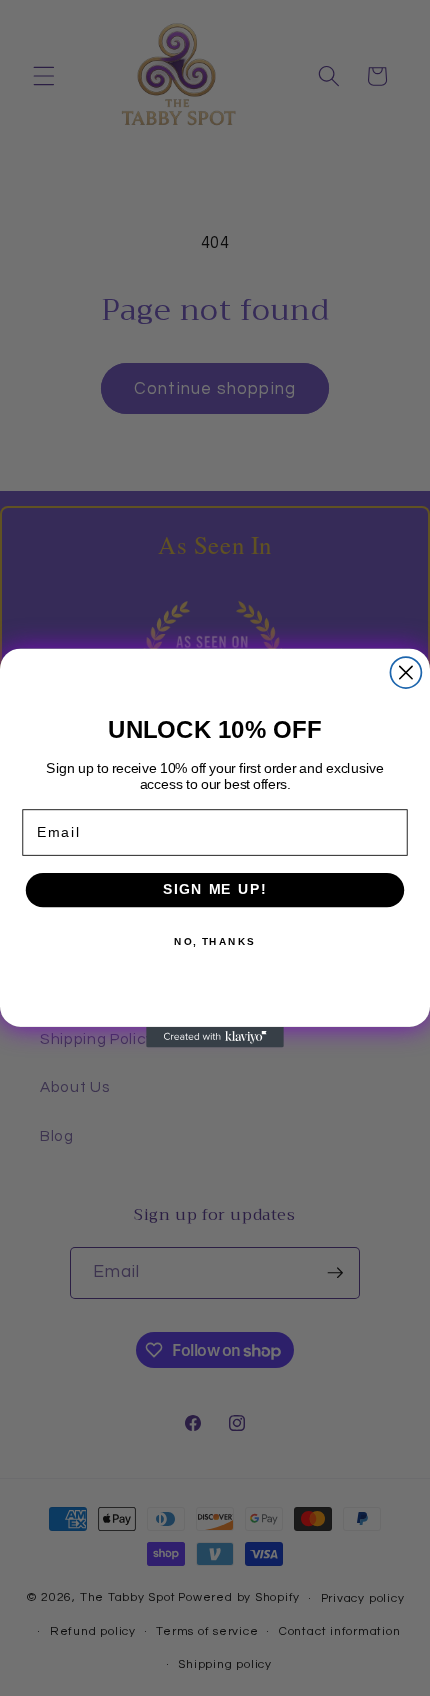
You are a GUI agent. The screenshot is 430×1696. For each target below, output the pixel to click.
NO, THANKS (215, 942)
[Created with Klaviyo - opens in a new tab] (215, 1037)
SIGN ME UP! (215, 889)
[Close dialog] (405, 672)
